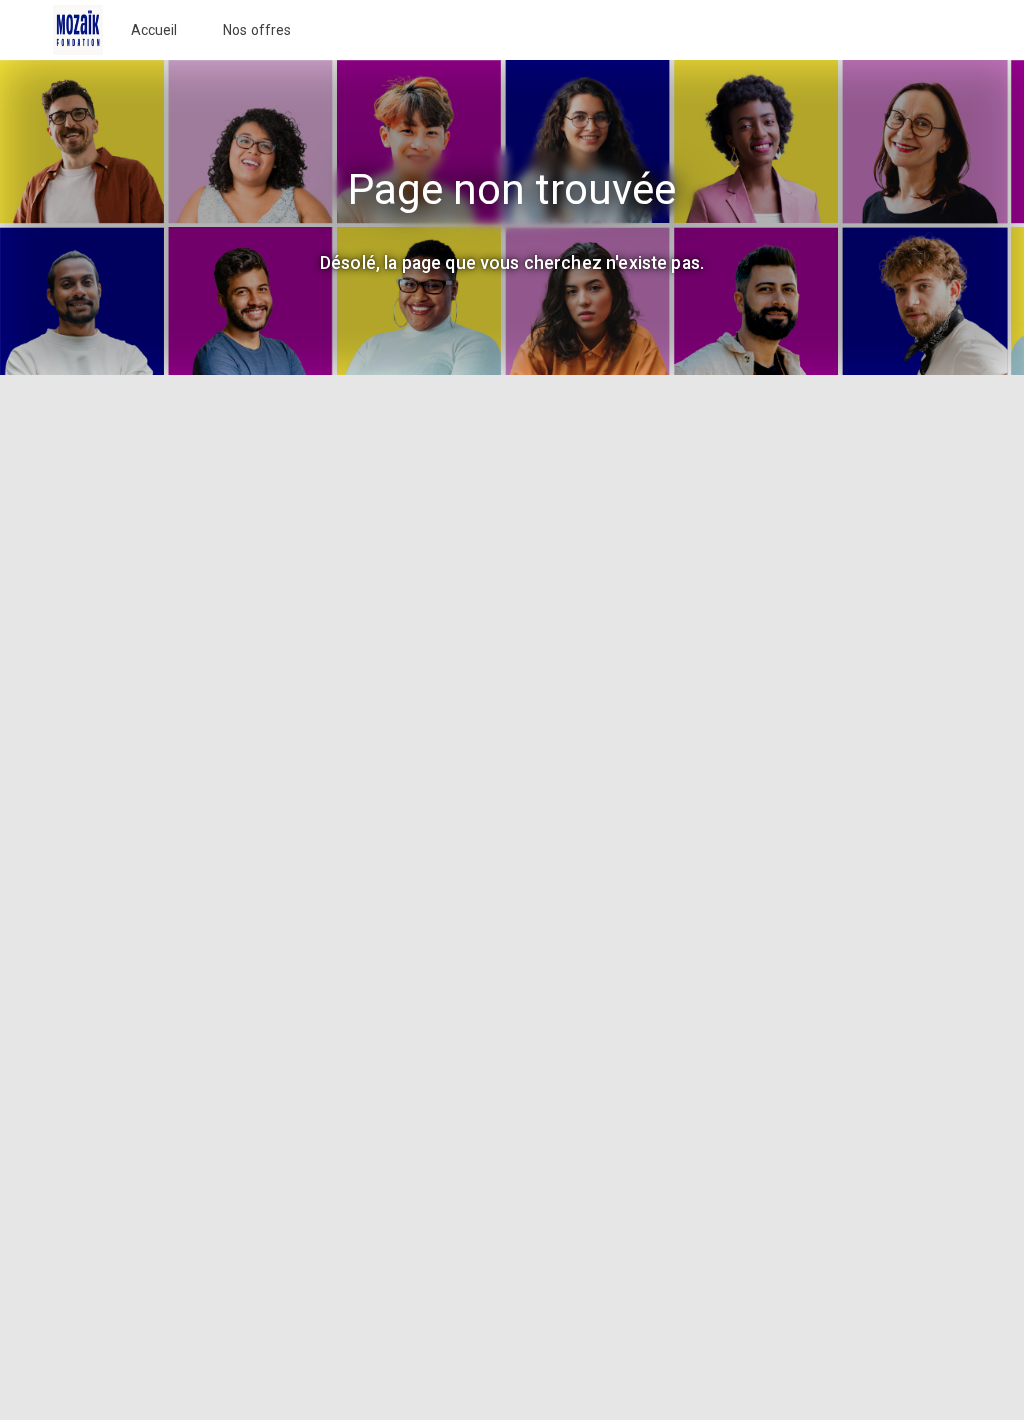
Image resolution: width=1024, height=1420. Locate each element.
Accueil (154, 30)
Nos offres (257, 30)
